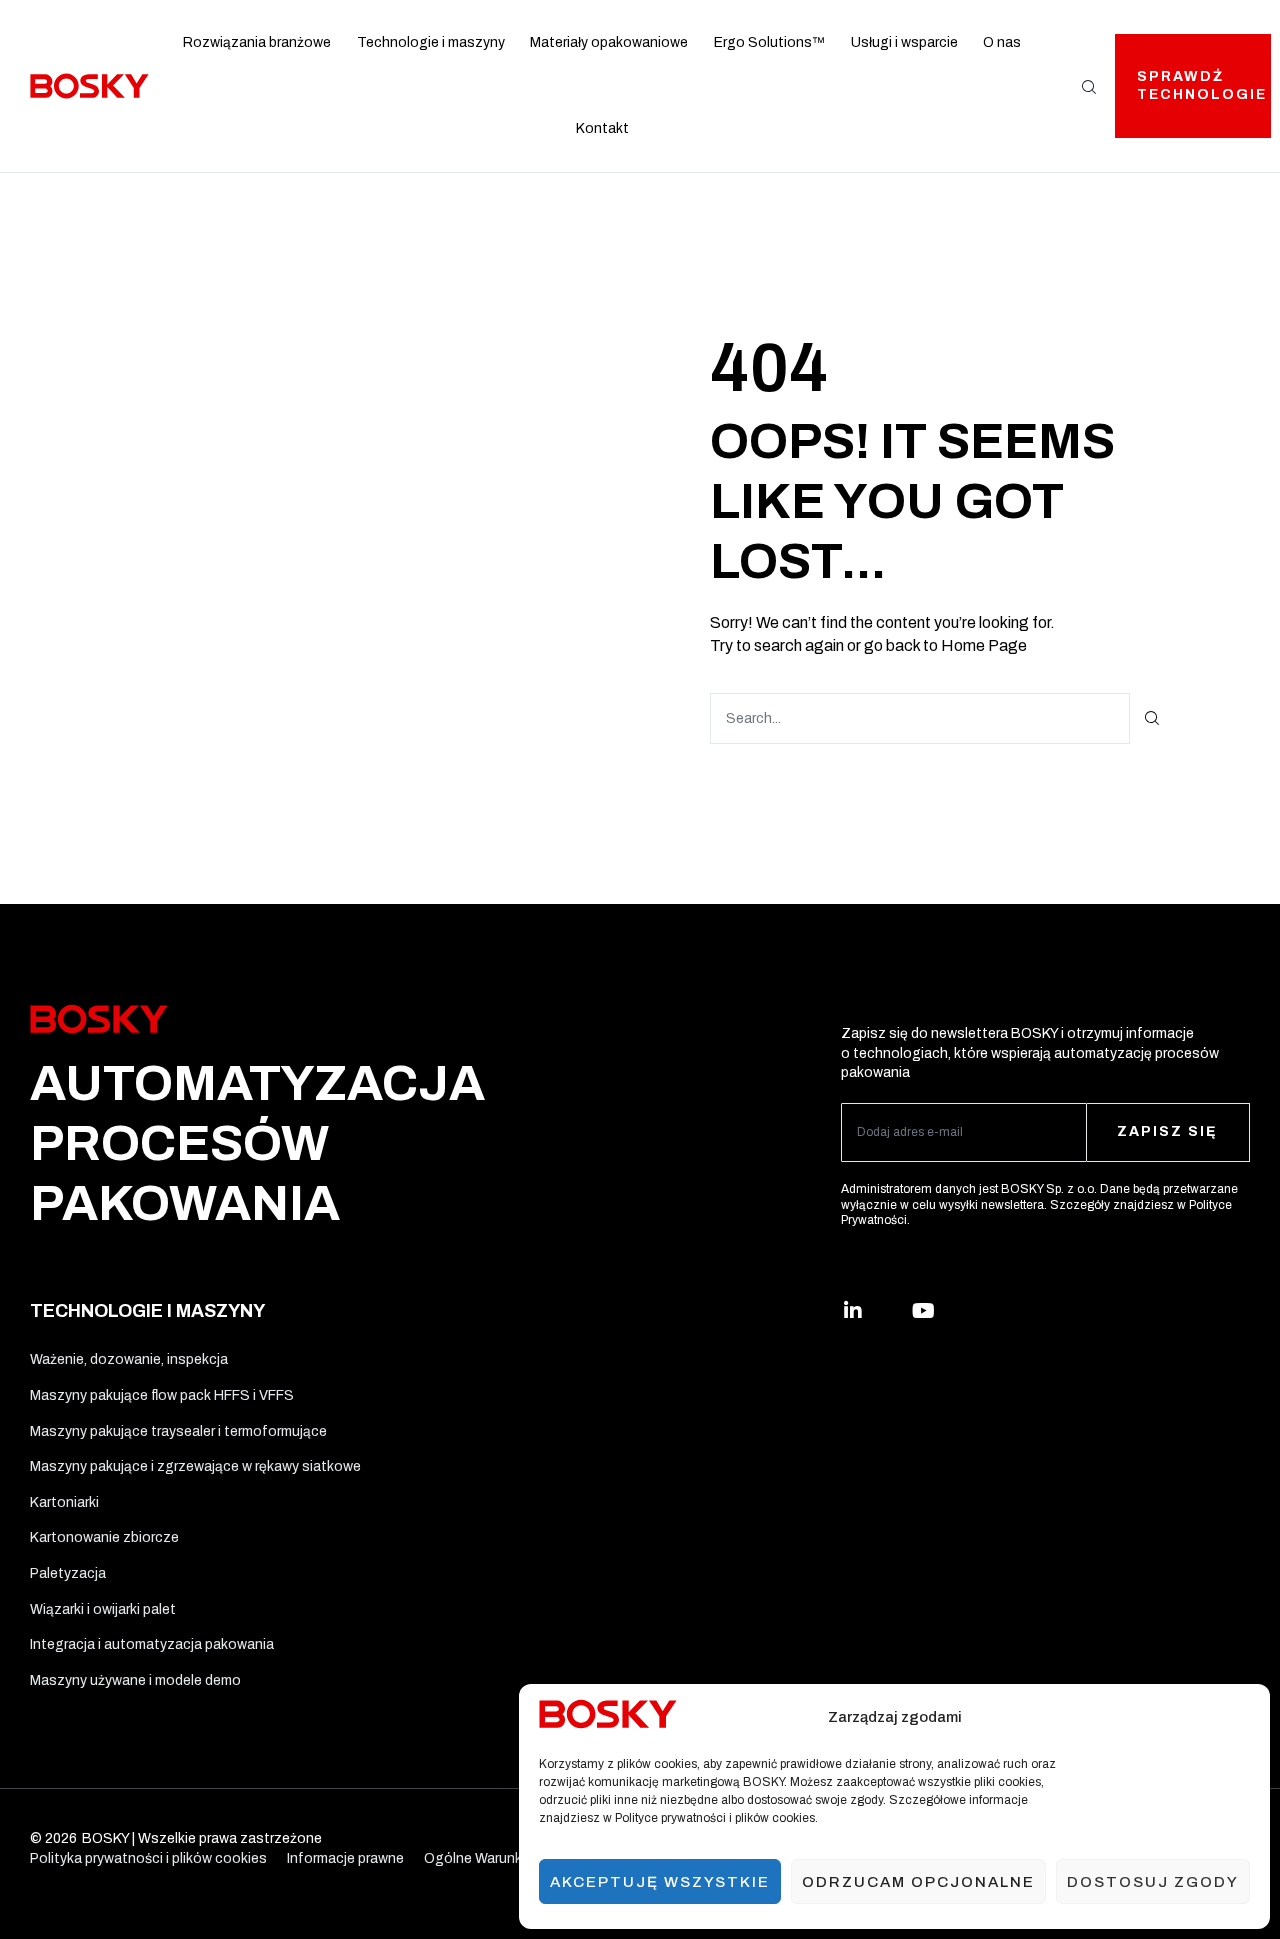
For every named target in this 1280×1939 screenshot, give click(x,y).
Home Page (984, 645)
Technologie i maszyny (431, 42)
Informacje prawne (345, 1858)
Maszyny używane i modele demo (135, 1680)
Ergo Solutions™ (769, 42)
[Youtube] (923, 1311)
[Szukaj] (1152, 718)
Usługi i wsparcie (904, 42)
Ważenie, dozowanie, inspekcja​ (129, 1359)
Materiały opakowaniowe (609, 42)
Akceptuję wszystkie (660, 1882)
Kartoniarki (64, 1502)
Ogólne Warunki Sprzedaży (510, 1858)
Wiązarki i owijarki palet (103, 1609)
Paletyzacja (68, 1573)
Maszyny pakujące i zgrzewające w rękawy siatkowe (195, 1466)
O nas (1002, 42)
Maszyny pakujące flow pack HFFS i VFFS (162, 1395)
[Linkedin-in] (853, 1311)
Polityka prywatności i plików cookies (148, 1858)
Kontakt (602, 128)
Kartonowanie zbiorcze (104, 1537)
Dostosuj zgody (1153, 1882)
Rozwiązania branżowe (257, 42)
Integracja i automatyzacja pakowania (152, 1644)
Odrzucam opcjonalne (918, 1882)
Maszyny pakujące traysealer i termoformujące (178, 1431)
